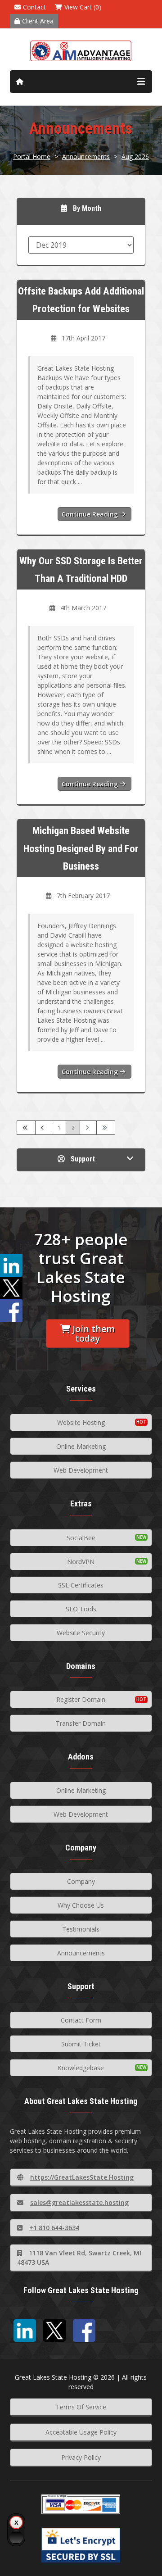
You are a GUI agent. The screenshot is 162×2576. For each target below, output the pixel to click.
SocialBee (81, 1538)
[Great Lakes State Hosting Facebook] (84, 2331)
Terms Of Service (81, 2407)
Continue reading (91, 514)
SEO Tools (81, 1609)
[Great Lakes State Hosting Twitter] (54, 2331)
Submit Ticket (81, 2044)
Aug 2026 (135, 156)
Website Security (81, 1633)
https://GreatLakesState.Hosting (82, 2177)
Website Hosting (81, 1422)
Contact (34, 7)
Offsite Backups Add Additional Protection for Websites (81, 300)
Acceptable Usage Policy (81, 2432)
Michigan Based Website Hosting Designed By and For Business (81, 848)
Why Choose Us (81, 1905)
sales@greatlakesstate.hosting (79, 2202)
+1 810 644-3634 (54, 2228)
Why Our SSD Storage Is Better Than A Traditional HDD (81, 569)
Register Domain (81, 1699)
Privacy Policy (81, 2457)
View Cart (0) (83, 7)
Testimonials (81, 1929)
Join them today (94, 1333)
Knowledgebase (81, 2068)
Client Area (38, 21)
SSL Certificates (81, 1585)
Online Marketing (81, 1446)
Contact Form (81, 2020)
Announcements (86, 156)
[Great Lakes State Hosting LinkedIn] (25, 2331)
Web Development (81, 1470)
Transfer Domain (81, 1723)
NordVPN (81, 1562)
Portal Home (32, 156)
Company (81, 1881)
